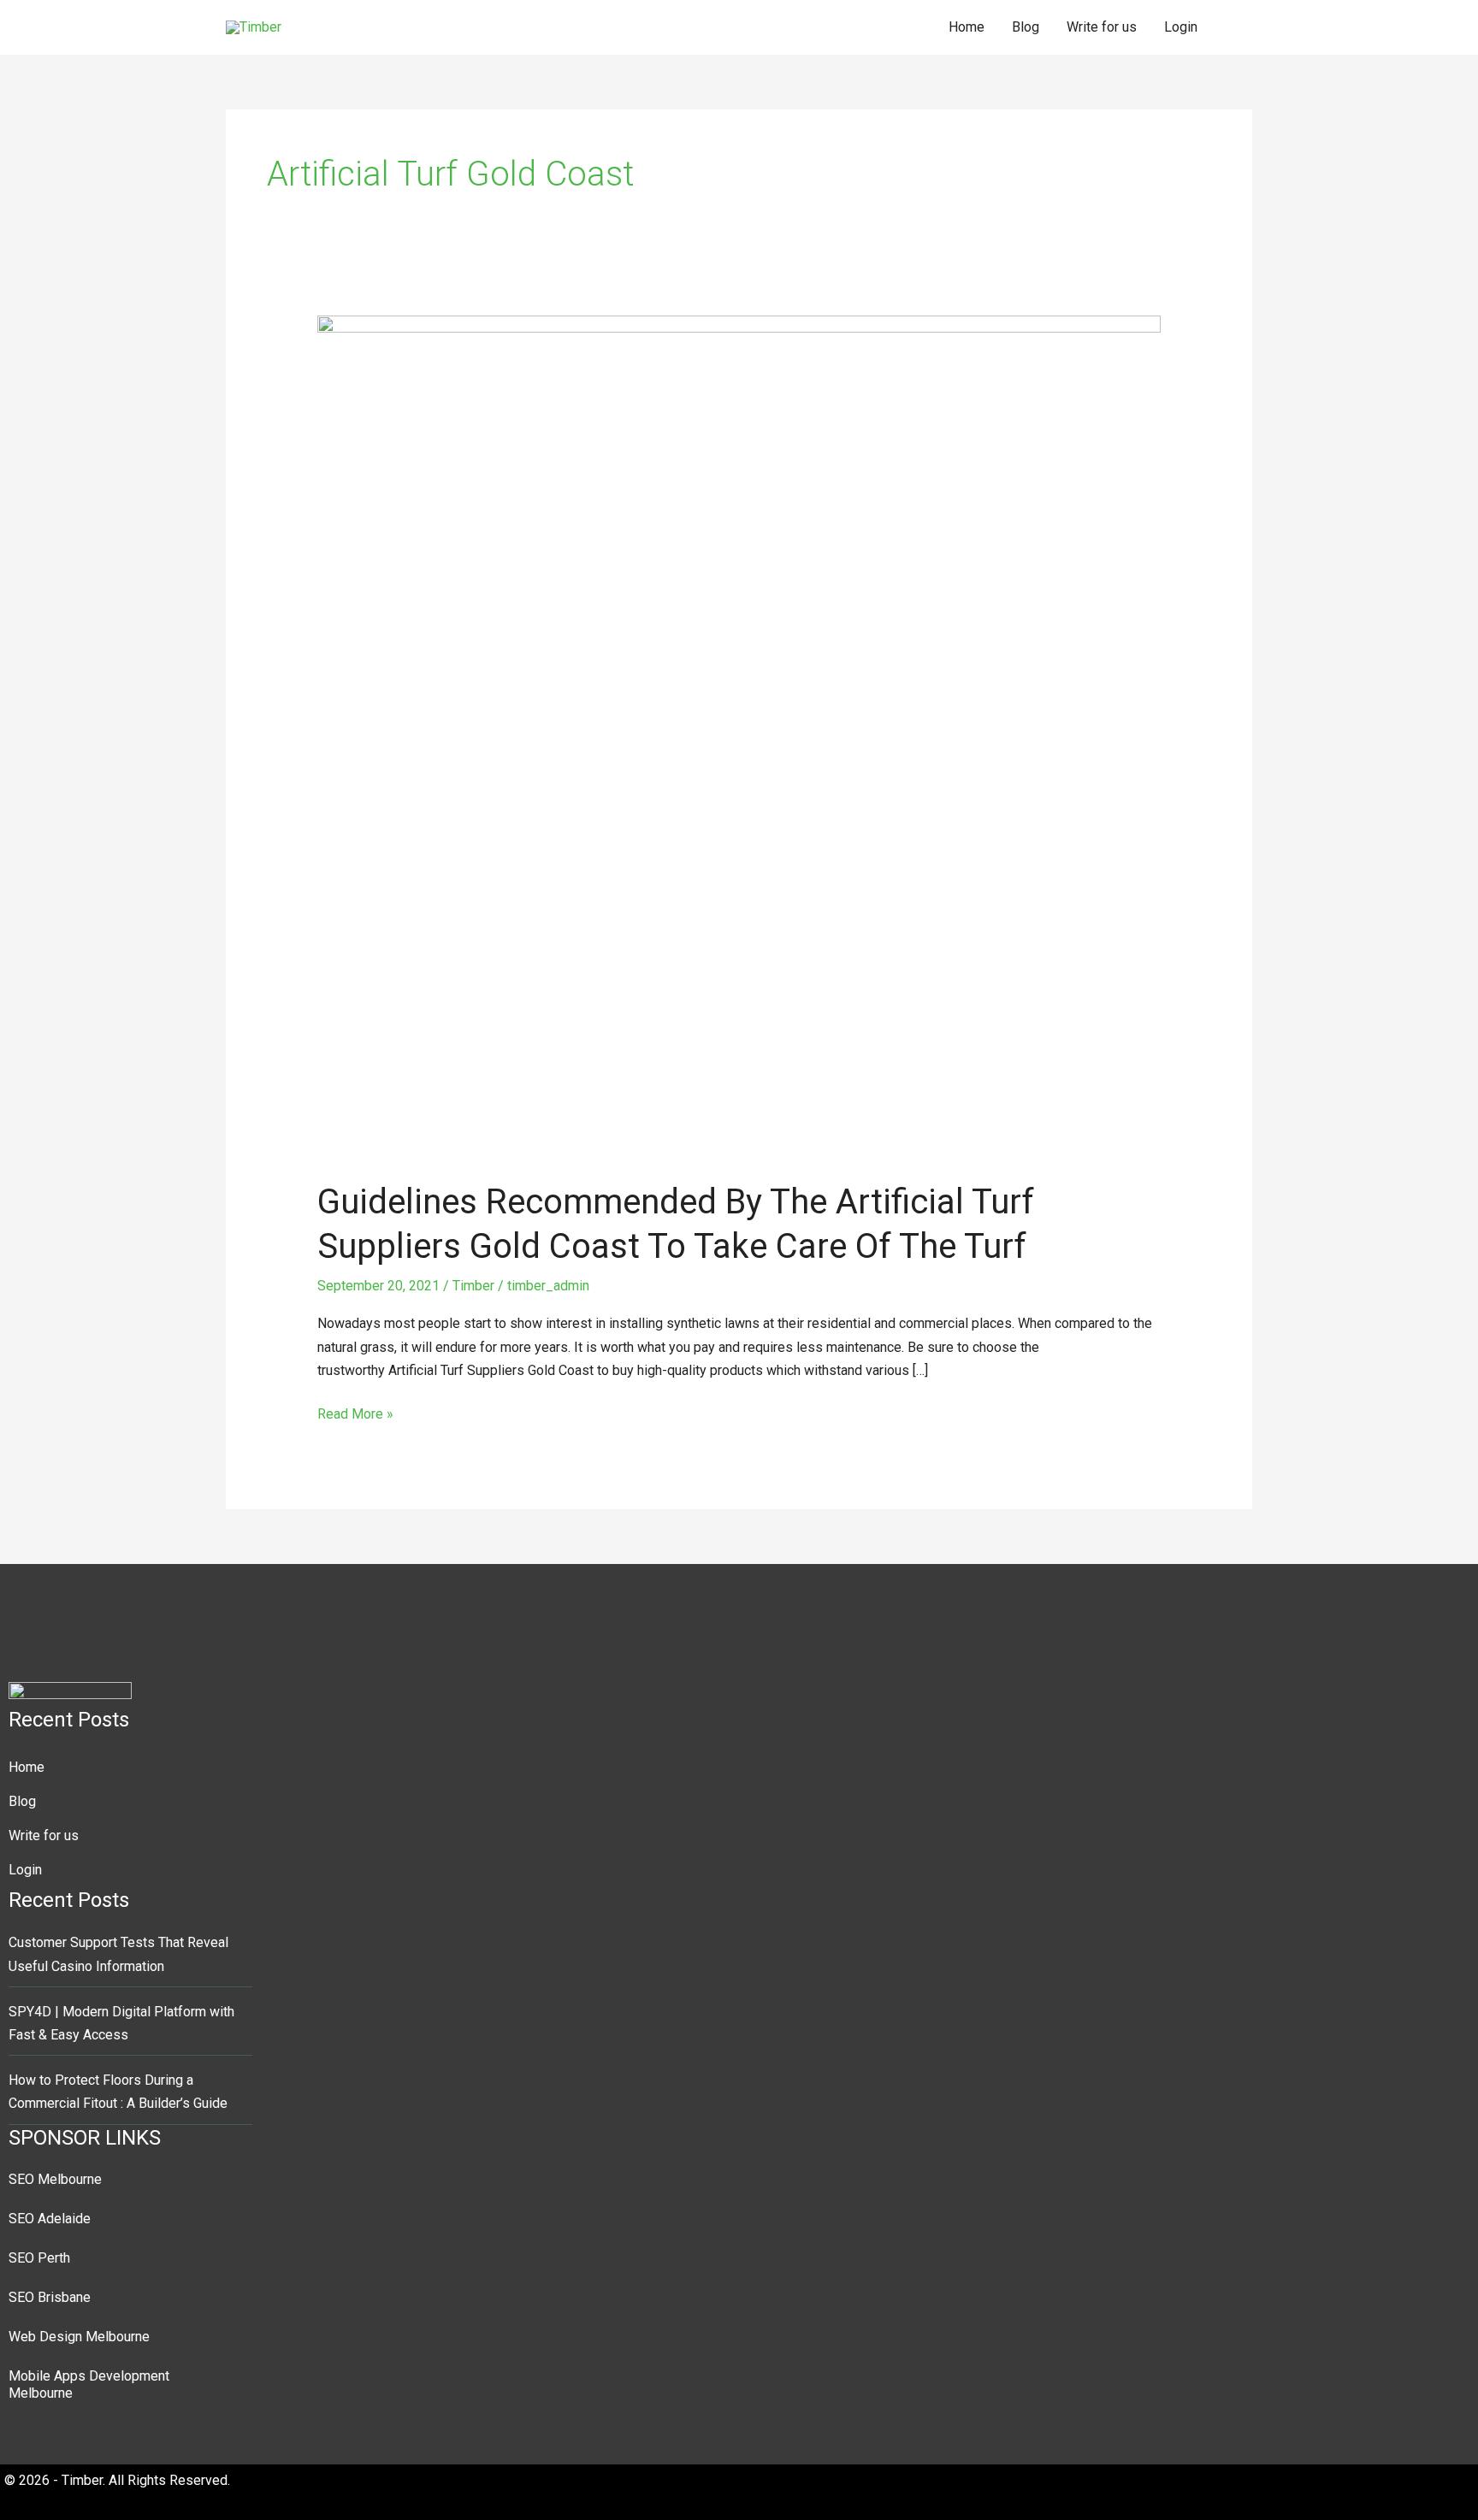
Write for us (1102, 27)
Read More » (355, 1412)
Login (1181, 27)
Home (967, 27)
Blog (1026, 27)
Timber (473, 1286)
